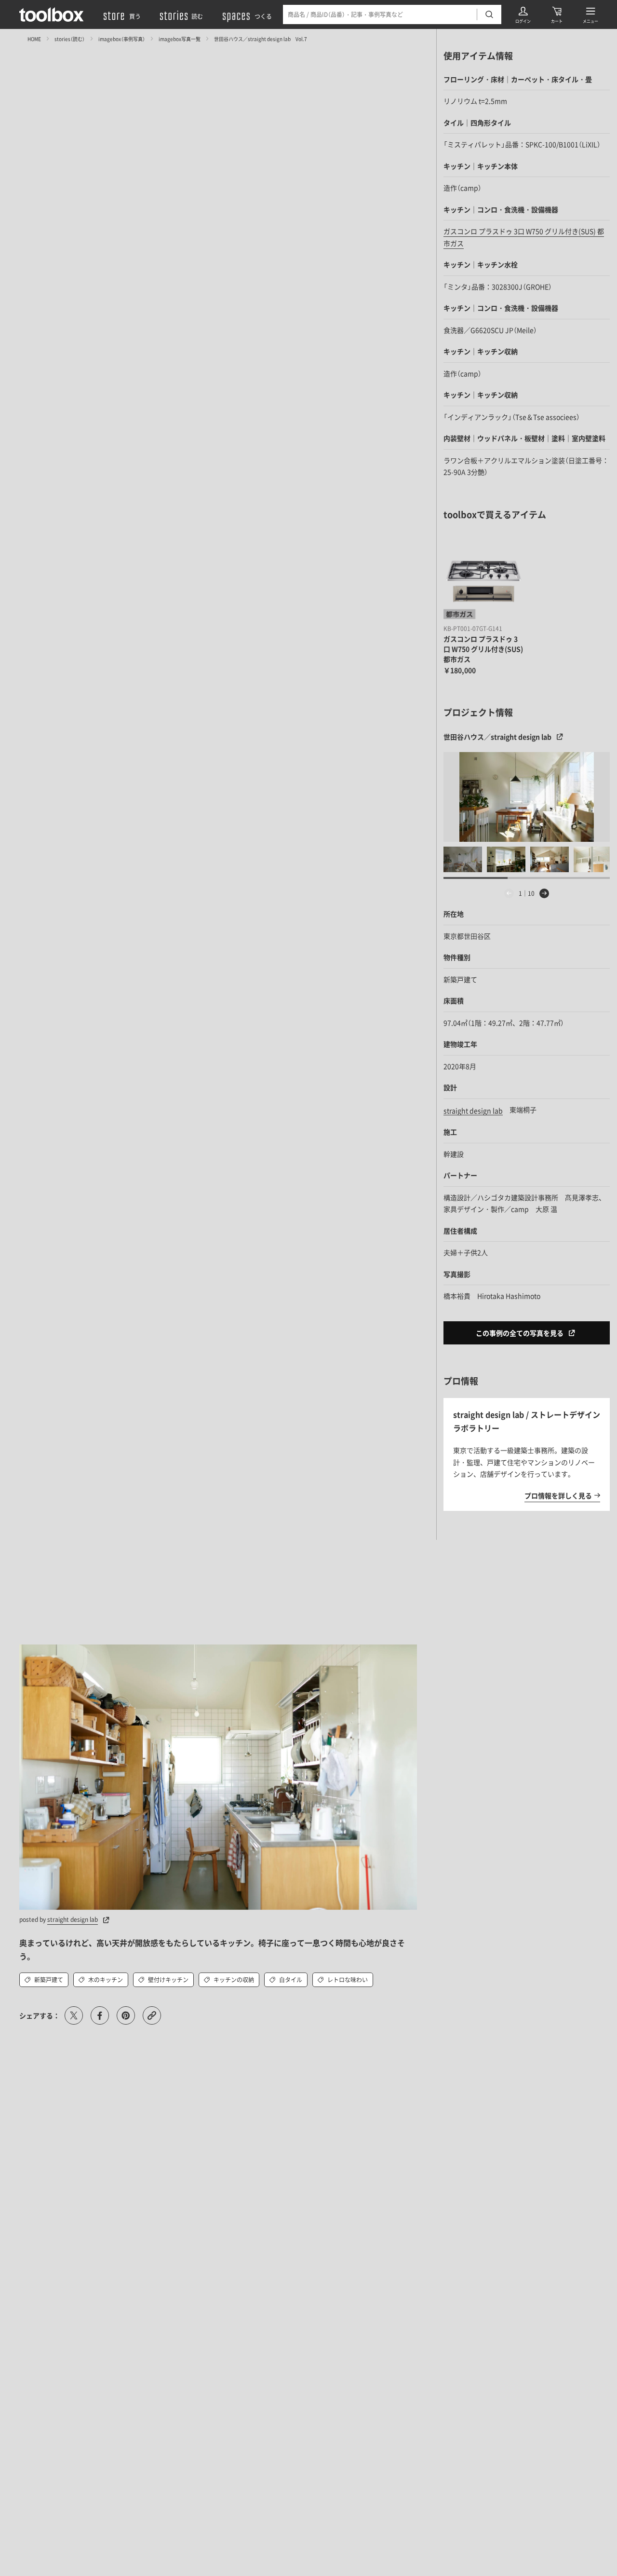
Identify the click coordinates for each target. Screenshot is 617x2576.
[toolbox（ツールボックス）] (52, 14)
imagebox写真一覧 (180, 38)
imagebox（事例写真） (122, 38)
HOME (34, 38)
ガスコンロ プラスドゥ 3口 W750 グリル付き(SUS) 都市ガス (483, 649)
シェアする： (40, 2015)
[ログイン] (523, 14)
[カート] (557, 14)
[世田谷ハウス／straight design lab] (527, 797)
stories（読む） (70, 38)
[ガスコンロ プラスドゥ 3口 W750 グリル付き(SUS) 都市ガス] (483, 581)
